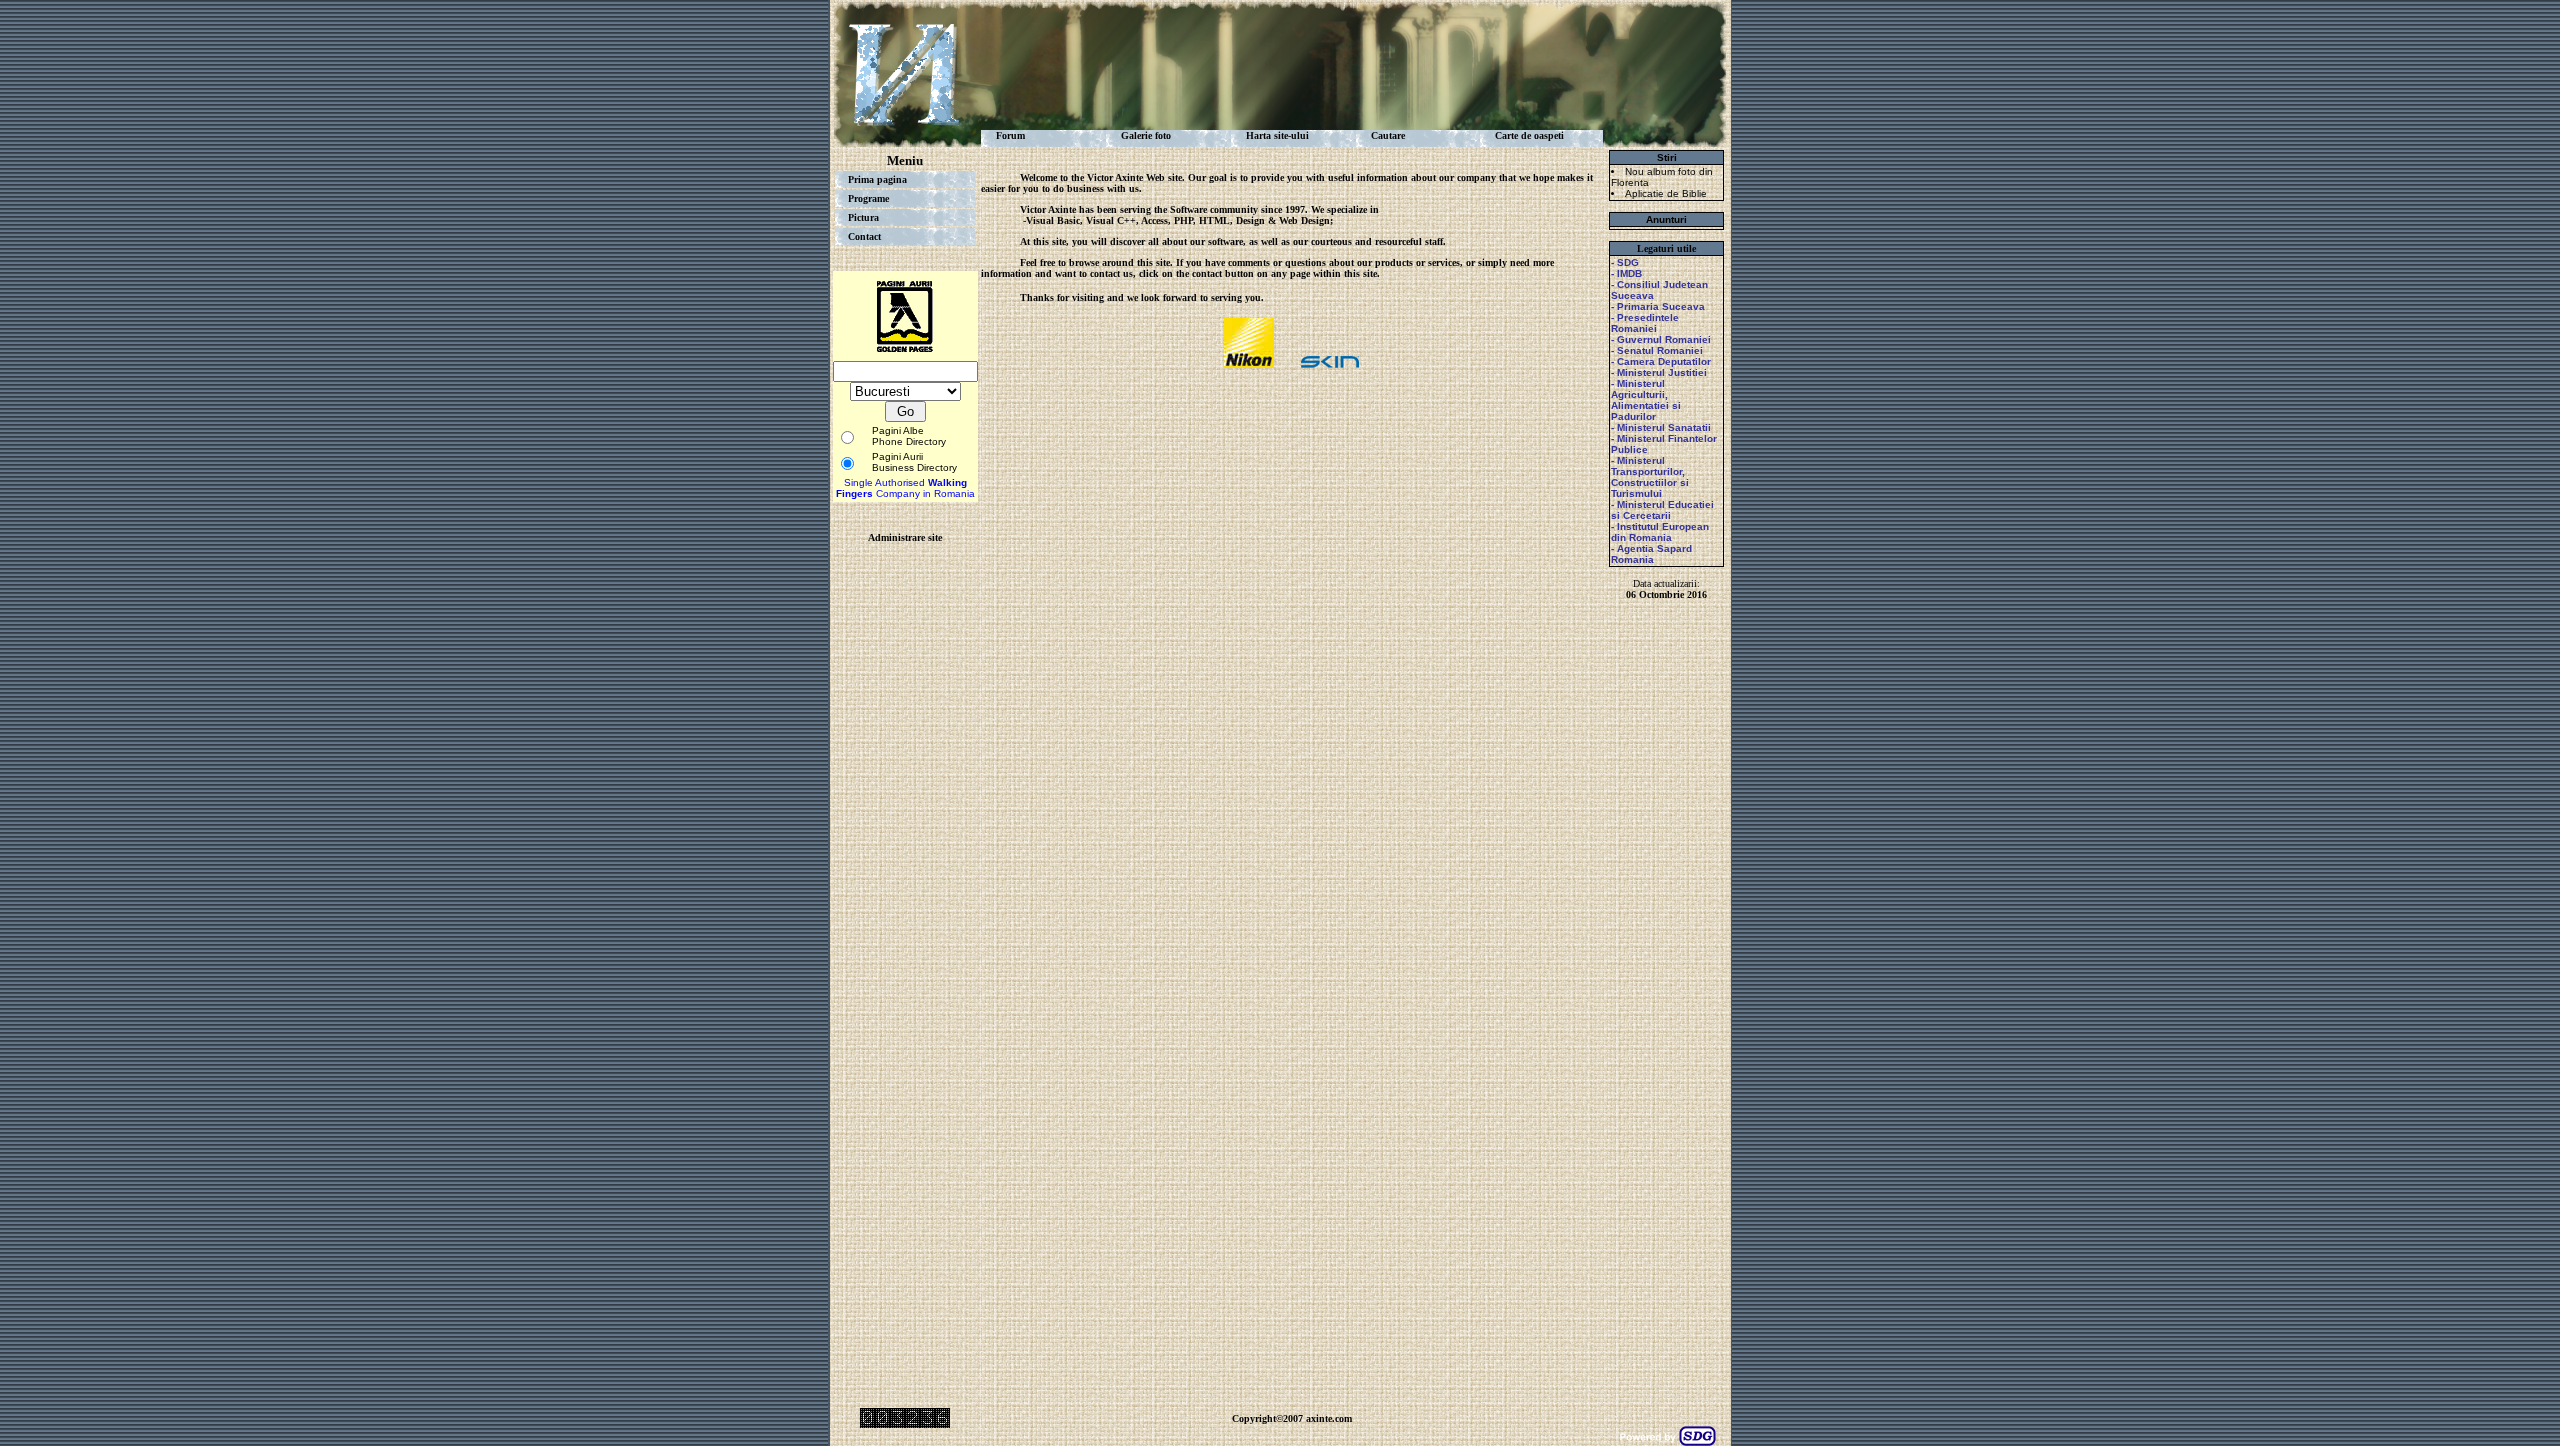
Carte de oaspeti (1529, 135)
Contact (864, 236)
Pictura (863, 217)
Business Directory (914, 467)
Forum (1010, 135)
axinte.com (1329, 1418)
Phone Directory (909, 441)
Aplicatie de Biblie (1666, 193)
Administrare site (905, 537)
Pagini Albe (898, 430)
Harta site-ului (1277, 135)
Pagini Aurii (897, 456)
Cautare (1388, 135)
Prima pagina (877, 179)
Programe (868, 198)
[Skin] (1330, 363)
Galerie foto (1146, 135)
